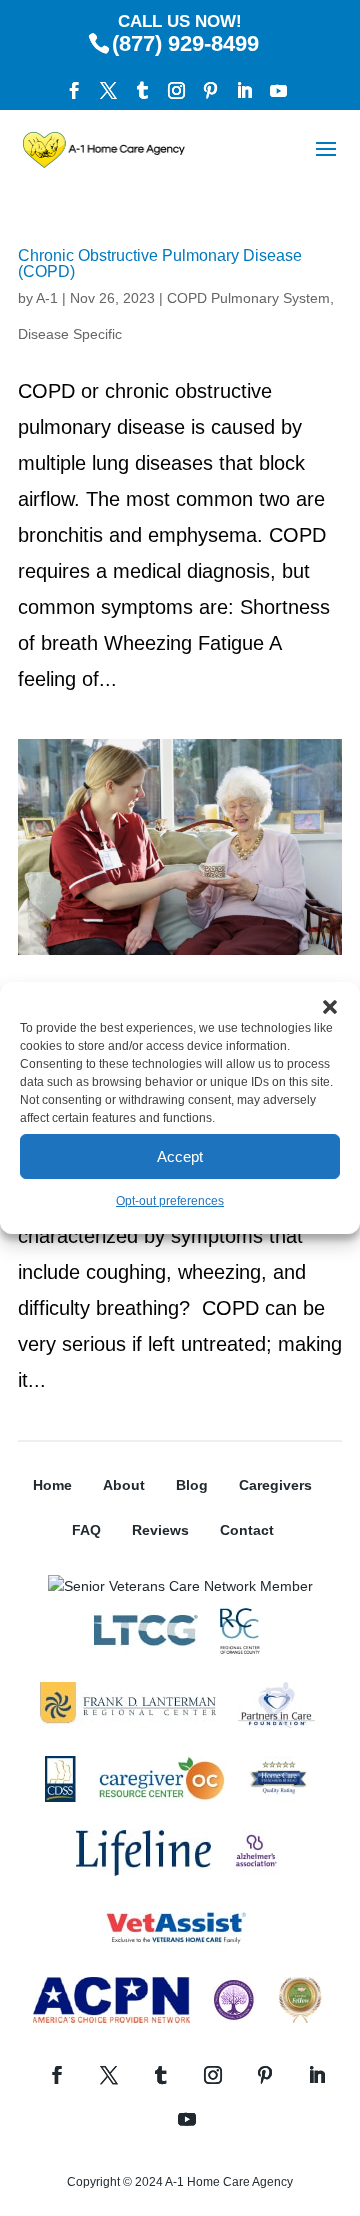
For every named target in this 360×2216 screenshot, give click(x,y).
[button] (330, 1007)
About (124, 1485)
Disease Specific (70, 334)
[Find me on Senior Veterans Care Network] (180, 1586)
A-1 (47, 298)
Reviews (160, 1530)
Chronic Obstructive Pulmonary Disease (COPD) (160, 263)
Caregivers (275, 1485)
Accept (180, 1156)
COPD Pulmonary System (248, 298)
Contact (247, 1530)
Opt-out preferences (170, 1201)
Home (52, 1485)
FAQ (86, 1530)
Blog (192, 1485)
